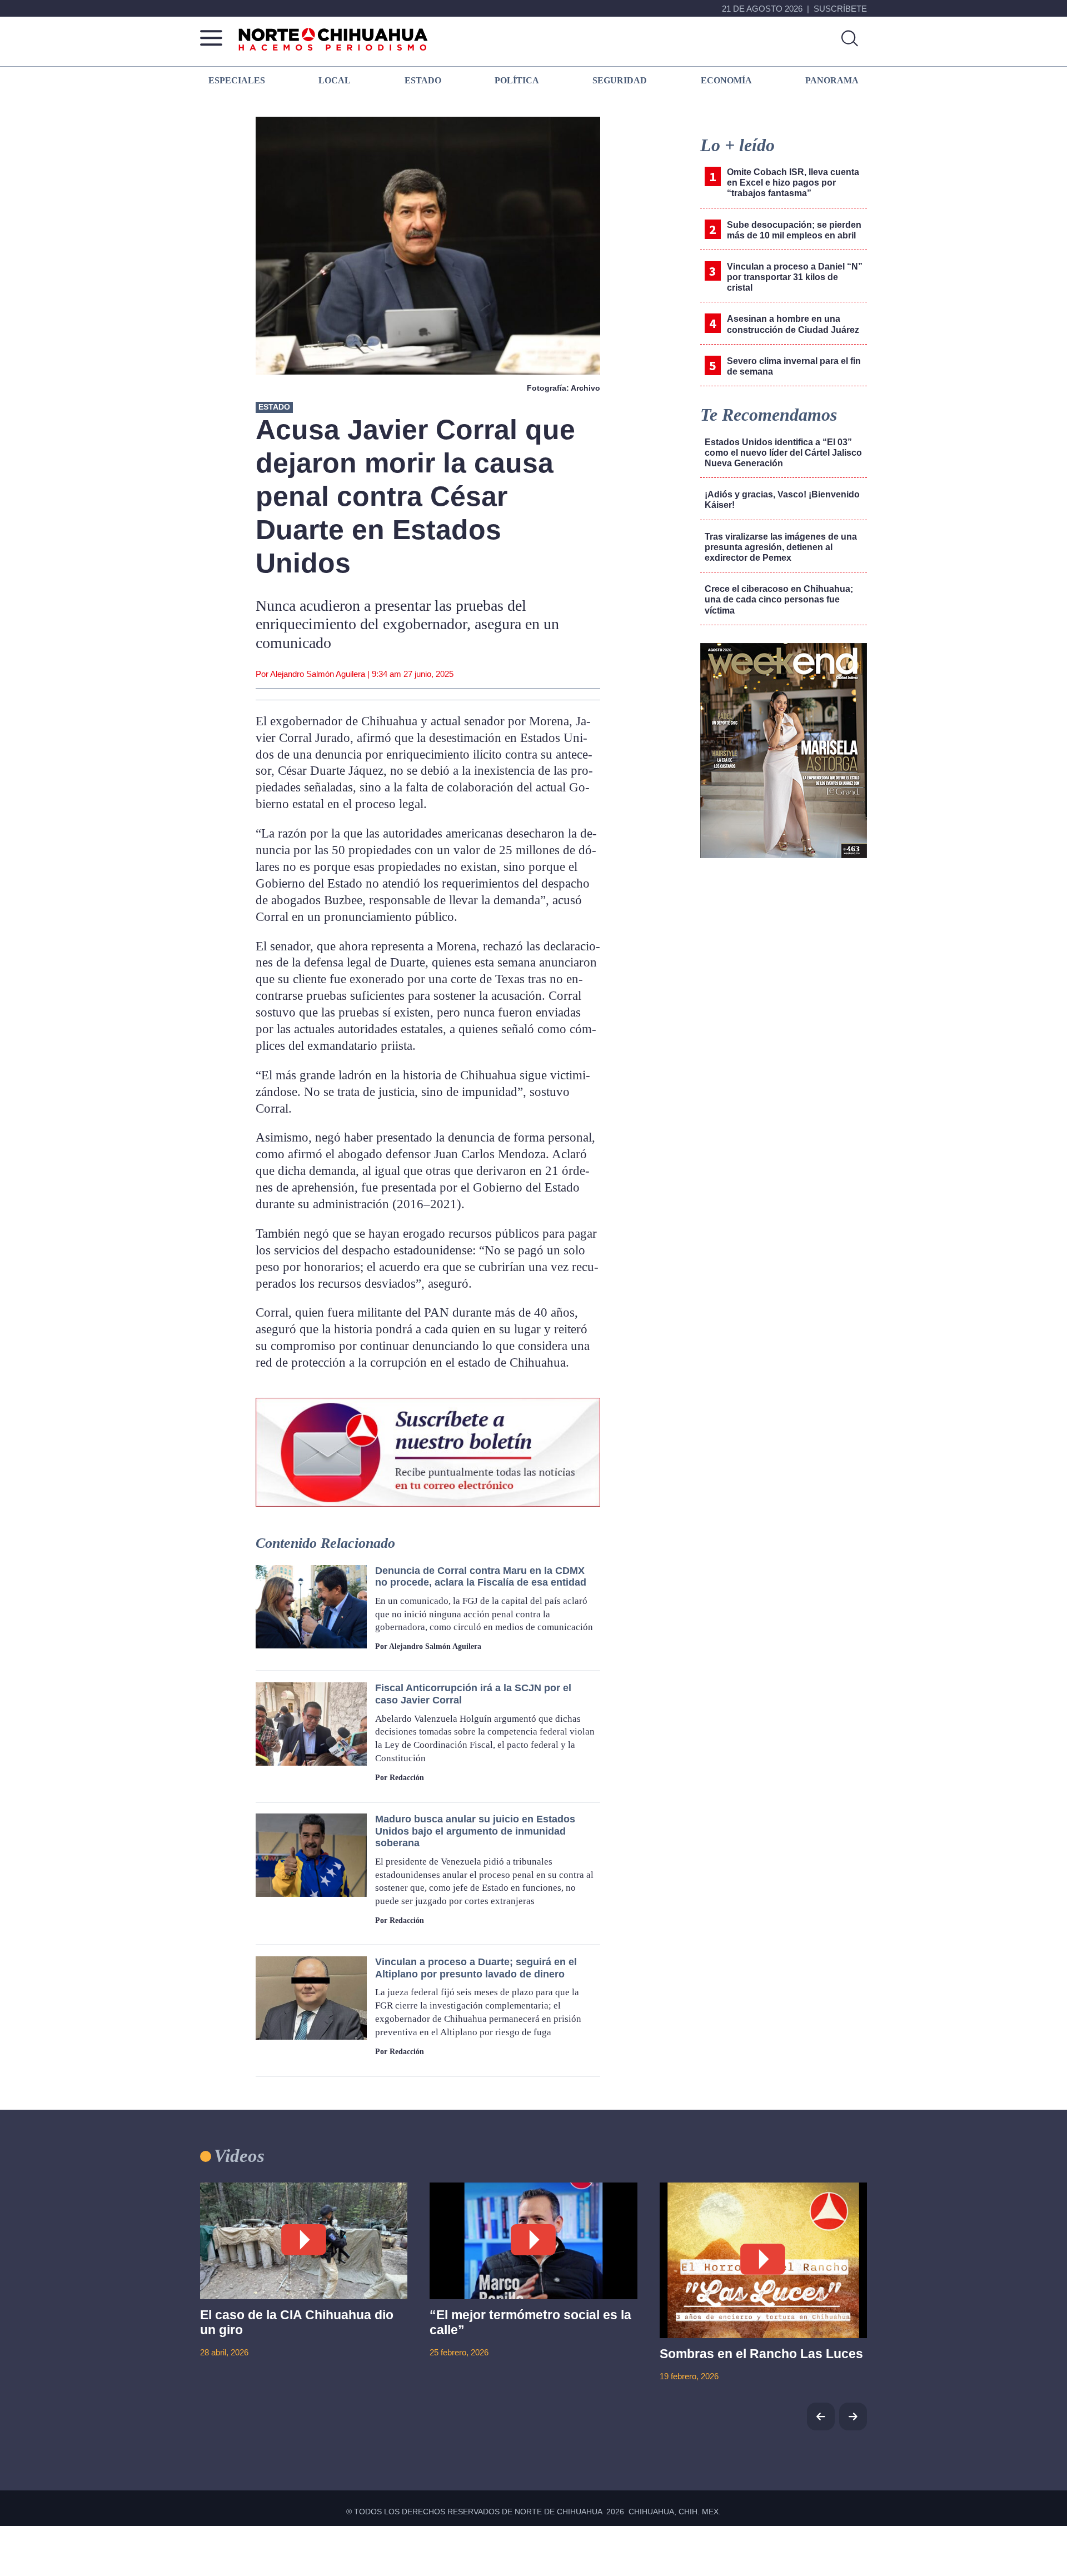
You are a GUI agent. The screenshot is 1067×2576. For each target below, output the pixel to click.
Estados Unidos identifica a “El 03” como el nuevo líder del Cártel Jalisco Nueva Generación (783, 453)
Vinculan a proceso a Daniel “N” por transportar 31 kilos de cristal (795, 277)
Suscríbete (840, 9)
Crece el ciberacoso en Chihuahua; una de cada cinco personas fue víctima (779, 599)
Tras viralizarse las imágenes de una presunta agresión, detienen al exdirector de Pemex (781, 547)
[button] (853, 2416)
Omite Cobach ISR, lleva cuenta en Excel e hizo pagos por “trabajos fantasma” (793, 183)
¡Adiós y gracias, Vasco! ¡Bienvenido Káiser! (782, 500)
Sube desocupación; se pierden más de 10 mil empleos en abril (794, 230)
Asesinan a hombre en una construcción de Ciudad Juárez (793, 324)
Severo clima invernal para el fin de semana (794, 366)
